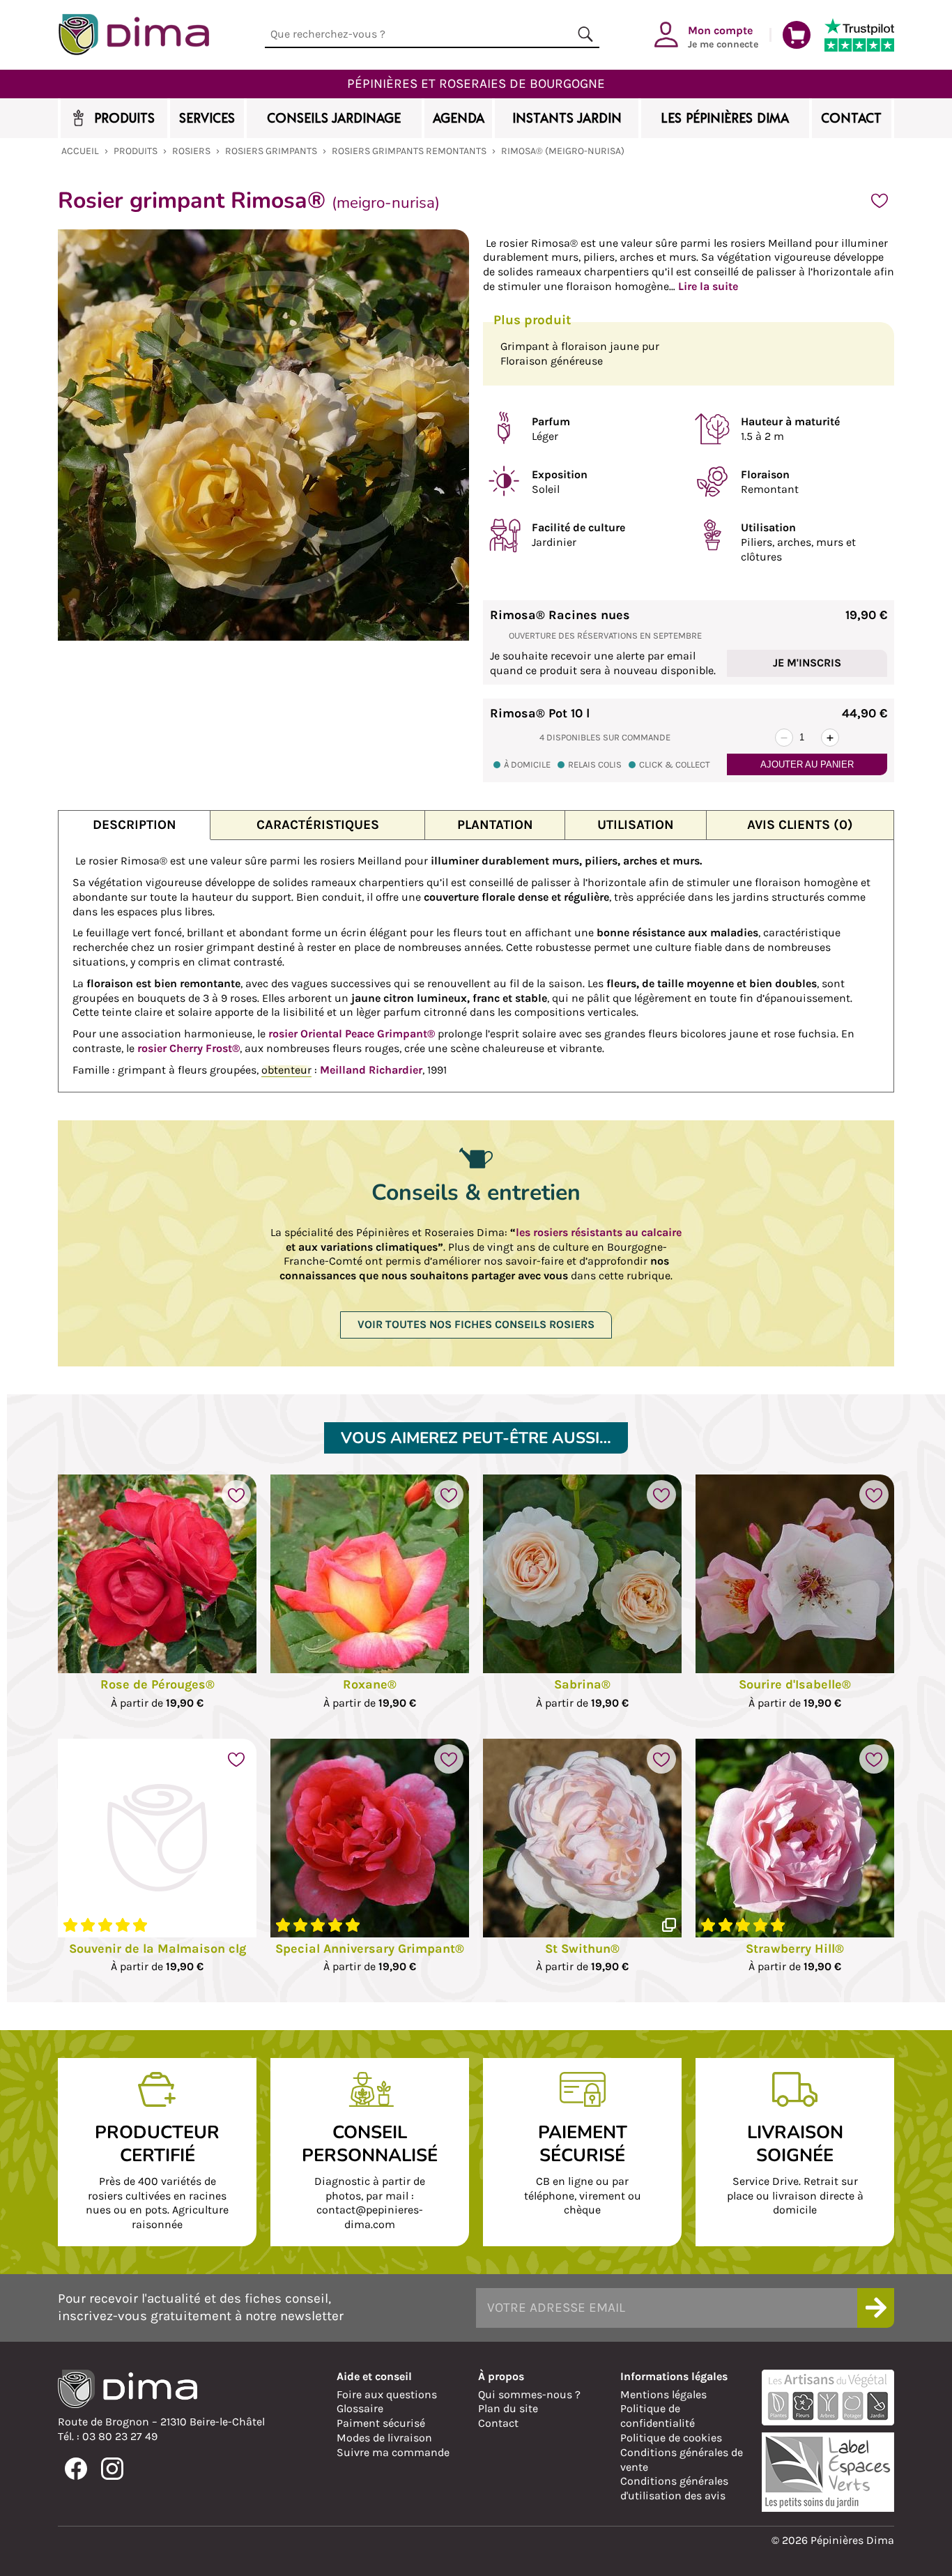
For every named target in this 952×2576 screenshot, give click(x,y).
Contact (498, 2423)
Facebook (76, 2469)
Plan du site (508, 2408)
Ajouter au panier (807, 764)
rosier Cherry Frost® (189, 1048)
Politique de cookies (671, 2438)
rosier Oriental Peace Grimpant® (352, 1034)
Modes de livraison (384, 2438)
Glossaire (360, 2408)
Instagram (112, 2469)
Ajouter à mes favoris (880, 201)
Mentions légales (663, 2394)
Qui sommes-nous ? (529, 2394)
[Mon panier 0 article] (797, 35)
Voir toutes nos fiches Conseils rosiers (476, 1324)
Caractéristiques (318, 824)
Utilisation (636, 824)
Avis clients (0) (800, 824)
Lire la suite (708, 286)
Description (135, 824)
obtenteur (286, 1070)
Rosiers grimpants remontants (409, 151)
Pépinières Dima (133, 35)
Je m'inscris (807, 663)
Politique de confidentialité (658, 2416)
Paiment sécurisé (381, 2423)
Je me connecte (723, 36)
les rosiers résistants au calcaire (599, 1232)
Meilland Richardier (371, 1070)
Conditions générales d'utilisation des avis (674, 2488)
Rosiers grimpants (271, 151)
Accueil (80, 151)
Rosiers (191, 151)
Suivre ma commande (393, 2452)
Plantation (495, 824)
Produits (136, 151)
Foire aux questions (387, 2394)
